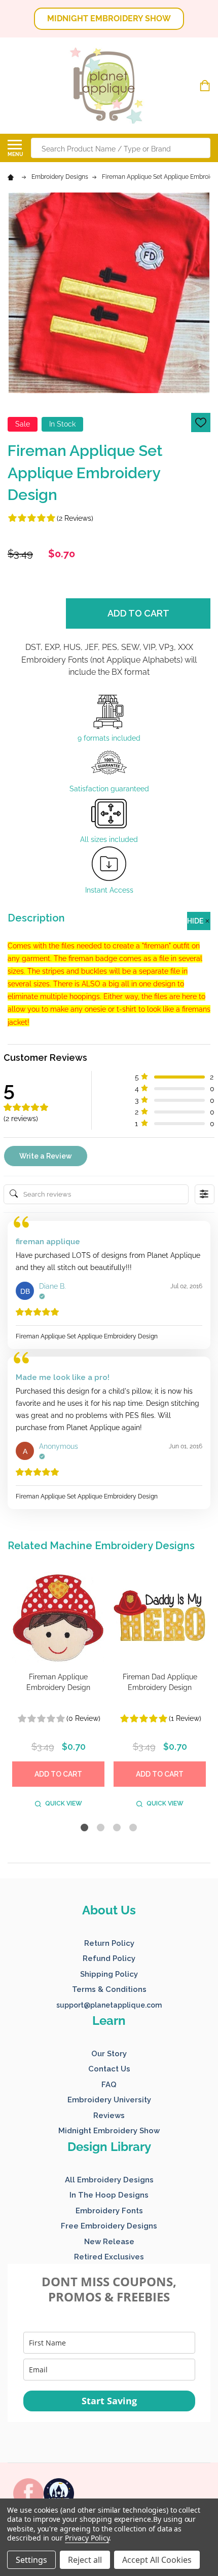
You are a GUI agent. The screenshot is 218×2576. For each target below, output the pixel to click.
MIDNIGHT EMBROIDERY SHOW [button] (109, 18)
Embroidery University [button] (109, 2100)
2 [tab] (101, 1828)
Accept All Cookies (157, 2560)
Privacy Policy (87, 2538)
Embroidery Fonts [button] (109, 2211)
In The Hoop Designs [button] (109, 2195)
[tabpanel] (58, 1692)
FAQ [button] (109, 2085)
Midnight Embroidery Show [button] (109, 2131)
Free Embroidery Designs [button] (109, 2226)
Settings (31, 2560)
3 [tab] (117, 1828)
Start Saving (109, 2401)
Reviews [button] (109, 2116)
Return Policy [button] (109, 1943)
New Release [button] (109, 2242)
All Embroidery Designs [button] (109, 2180)
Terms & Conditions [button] (109, 1989)
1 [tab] (85, 1828)
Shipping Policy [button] (109, 1974)
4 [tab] (134, 1828)
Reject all (85, 2560)
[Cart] (206, 86)
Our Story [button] (109, 2054)
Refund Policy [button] (109, 1958)
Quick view (64, 1803)
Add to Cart (138, 613)
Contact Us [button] (109, 2069)
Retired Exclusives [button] (109, 2257)
